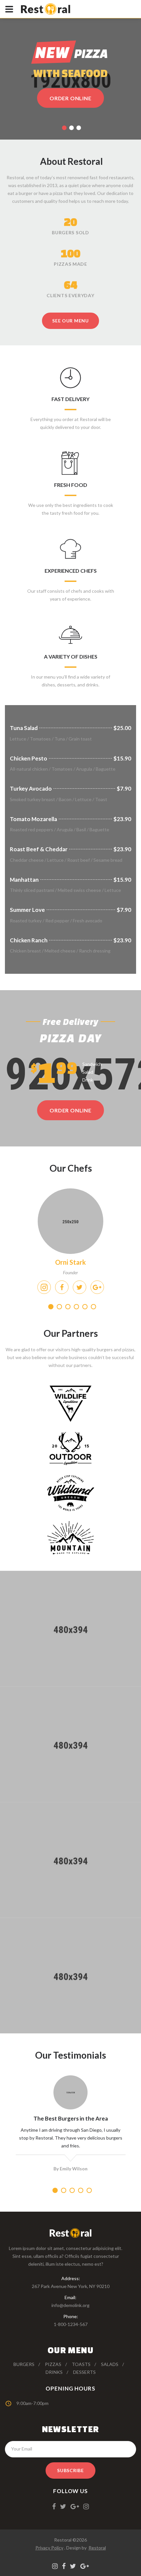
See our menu (70, 321)
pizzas (53, 2364)
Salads (110, 2364)
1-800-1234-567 (71, 2324)
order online (70, 1110)
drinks (54, 2372)
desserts (84, 2372)
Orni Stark (70, 1262)
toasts (81, 2364)
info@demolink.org (70, 2305)
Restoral (97, 2548)
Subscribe (70, 2470)
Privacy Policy (49, 2548)
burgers (24, 2364)
